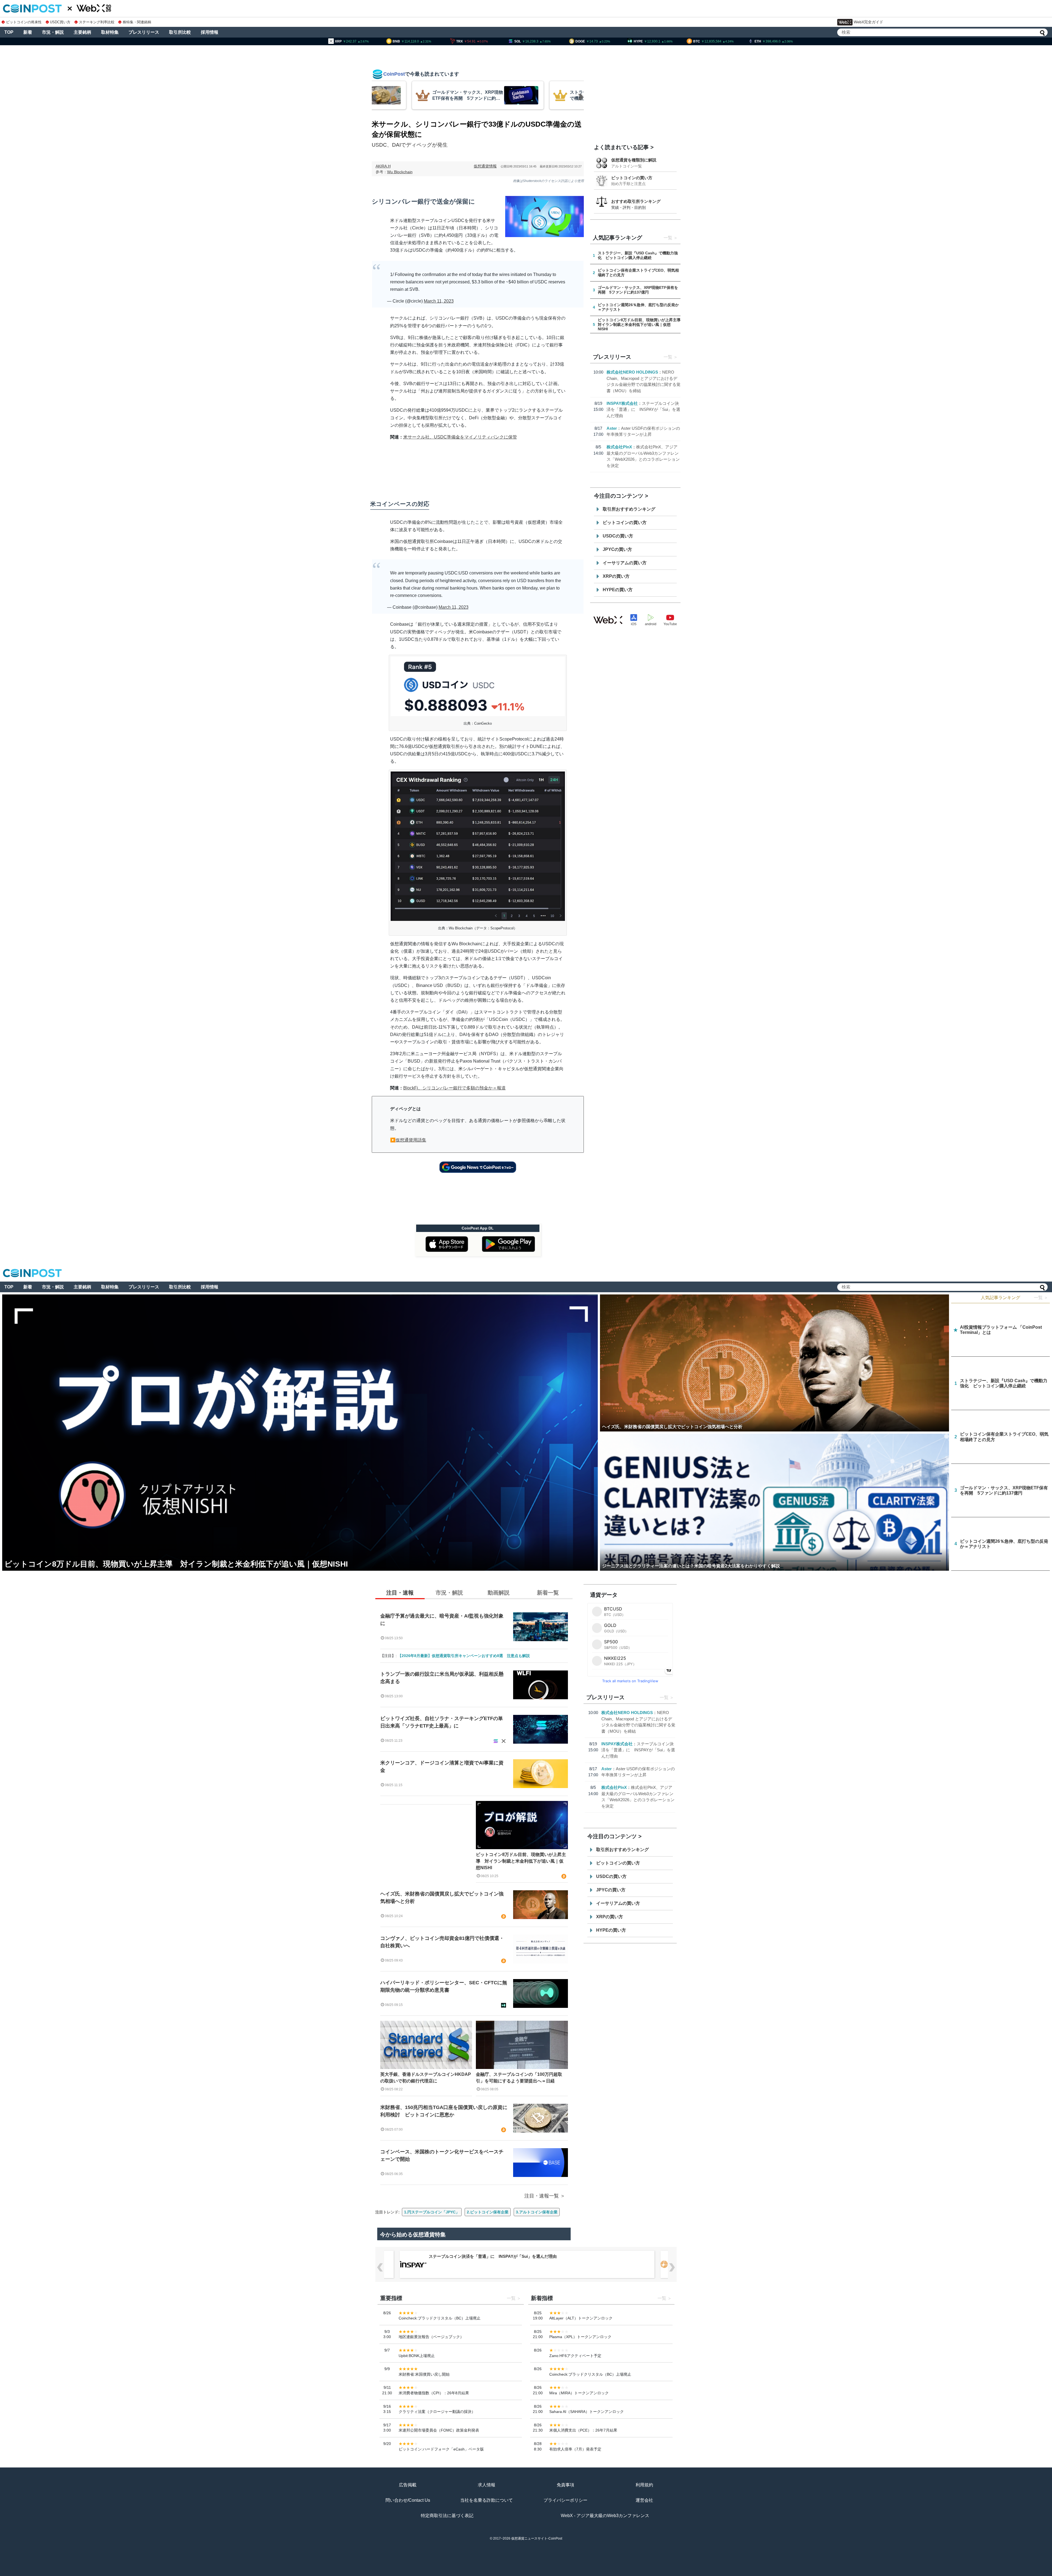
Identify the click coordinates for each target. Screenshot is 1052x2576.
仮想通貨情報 (485, 166)
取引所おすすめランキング (629, 509)
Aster (612, 428)
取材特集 (110, 32)
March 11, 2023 (439, 301)
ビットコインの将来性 (24, 22)
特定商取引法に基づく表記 (447, 2516)
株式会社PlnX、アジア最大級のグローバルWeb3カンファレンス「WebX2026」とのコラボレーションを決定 (529, 2256)
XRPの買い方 (616, 576)
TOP (9, 32)
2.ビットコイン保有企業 (488, 2212)
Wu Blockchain (400, 172)
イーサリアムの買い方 (625, 563)
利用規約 (644, 2485)
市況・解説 (53, 32)
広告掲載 (408, 2485)
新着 (28, 32)
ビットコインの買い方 (632, 178)
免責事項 (565, 2485)
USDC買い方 (60, 22)
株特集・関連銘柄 (137, 22)
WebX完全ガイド (868, 22)
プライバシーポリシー (565, 2500)
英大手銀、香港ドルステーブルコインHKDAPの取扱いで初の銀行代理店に (426, 2078)
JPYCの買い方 (617, 549)
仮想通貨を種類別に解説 (634, 160)
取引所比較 (180, 32)
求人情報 (487, 2485)
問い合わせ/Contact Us (408, 2500)
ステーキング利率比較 (97, 22)
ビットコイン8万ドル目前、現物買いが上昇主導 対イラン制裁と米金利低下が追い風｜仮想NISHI (521, 1861)
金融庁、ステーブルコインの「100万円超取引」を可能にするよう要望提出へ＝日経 (519, 2078)
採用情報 (210, 32)
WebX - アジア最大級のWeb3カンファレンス (605, 2516)
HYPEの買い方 (618, 590)
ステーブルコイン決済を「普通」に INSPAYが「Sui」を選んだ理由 (643, 409)
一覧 (668, 238)
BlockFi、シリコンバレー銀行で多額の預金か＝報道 (454, 1088)
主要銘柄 (82, 32)
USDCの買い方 (618, 536)
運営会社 (644, 2500)
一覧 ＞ (1041, 1298)
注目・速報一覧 (542, 2196)
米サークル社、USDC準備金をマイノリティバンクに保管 (460, 437)
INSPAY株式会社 (622, 403)
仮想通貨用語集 (411, 1140)
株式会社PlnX (619, 447)
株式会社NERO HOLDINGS (632, 372)
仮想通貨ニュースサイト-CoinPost (537, 2538)
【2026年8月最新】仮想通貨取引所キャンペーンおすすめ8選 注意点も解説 (464, 1656)
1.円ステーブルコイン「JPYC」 (432, 2212)
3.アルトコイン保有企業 (537, 2212)
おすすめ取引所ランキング (636, 201)
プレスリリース (144, 32)
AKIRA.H (383, 166)
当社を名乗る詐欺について (487, 2500)
